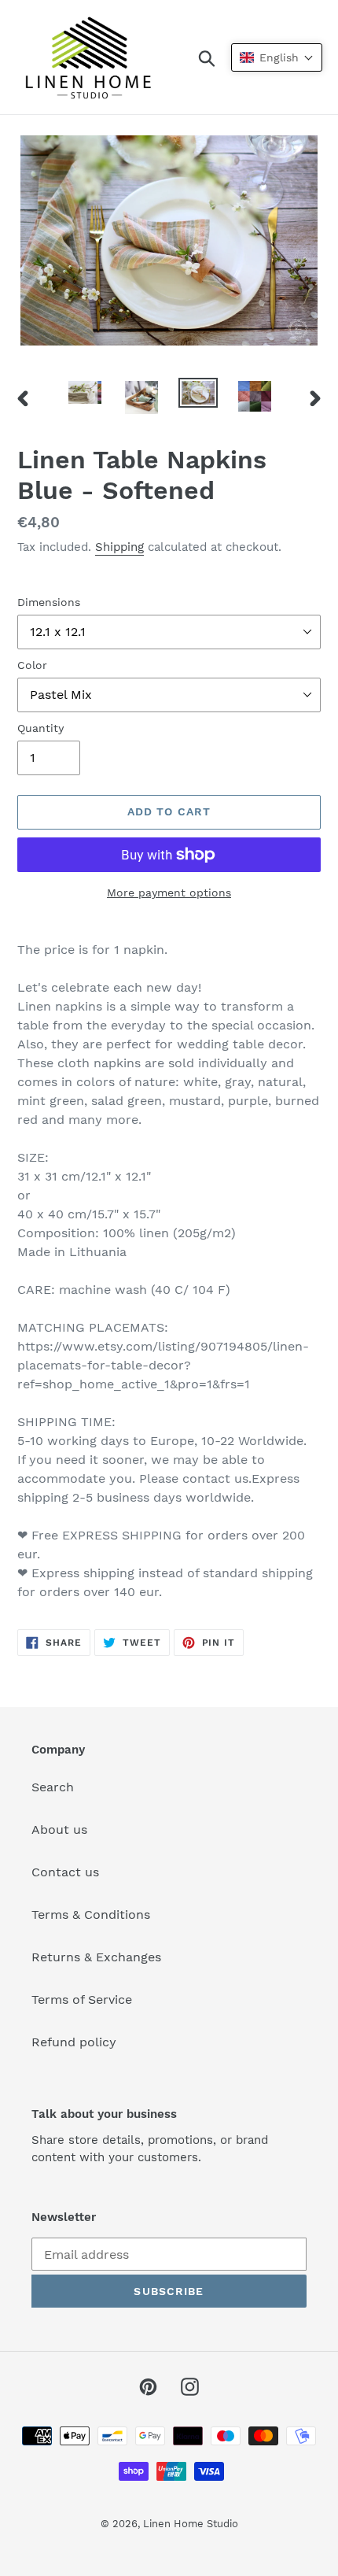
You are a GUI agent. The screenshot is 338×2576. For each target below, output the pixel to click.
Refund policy (74, 2042)
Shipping (119, 547)
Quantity (40, 728)
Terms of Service (82, 1999)
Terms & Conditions (91, 1914)
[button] (277, 57)
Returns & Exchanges (96, 1957)
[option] (85, 395)
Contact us (65, 1872)
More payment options (169, 893)
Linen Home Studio (191, 2524)
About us (59, 1829)
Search (53, 1787)
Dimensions (49, 602)
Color (32, 665)
